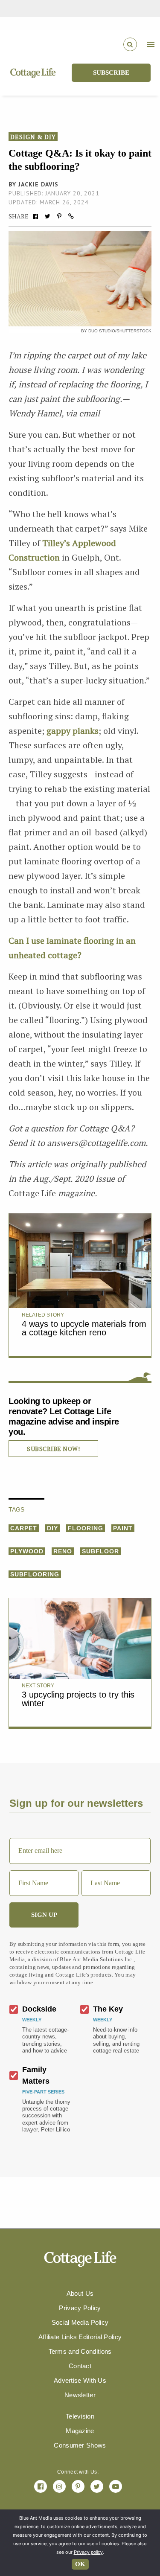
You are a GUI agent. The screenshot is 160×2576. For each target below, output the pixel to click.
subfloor (100, 1551)
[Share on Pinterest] (59, 216)
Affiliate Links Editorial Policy (80, 2337)
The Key (108, 2009)
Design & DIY (33, 137)
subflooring (35, 1574)
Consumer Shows (80, 2445)
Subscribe (111, 73)
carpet (24, 1528)
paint (123, 1528)
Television (80, 2416)
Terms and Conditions (80, 2351)
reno (63, 1551)
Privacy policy (88, 2552)
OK (80, 2564)
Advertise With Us (80, 2380)
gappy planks (73, 731)
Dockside (39, 2009)
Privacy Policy (80, 2308)
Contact (80, 2366)
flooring (86, 1528)
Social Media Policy (80, 2322)
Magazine (80, 2431)
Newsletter (80, 2395)
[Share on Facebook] (35, 216)
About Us (80, 2293)
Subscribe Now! (53, 1449)
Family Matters (36, 2075)
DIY (52, 1528)
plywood (27, 1551)
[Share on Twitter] (47, 216)
